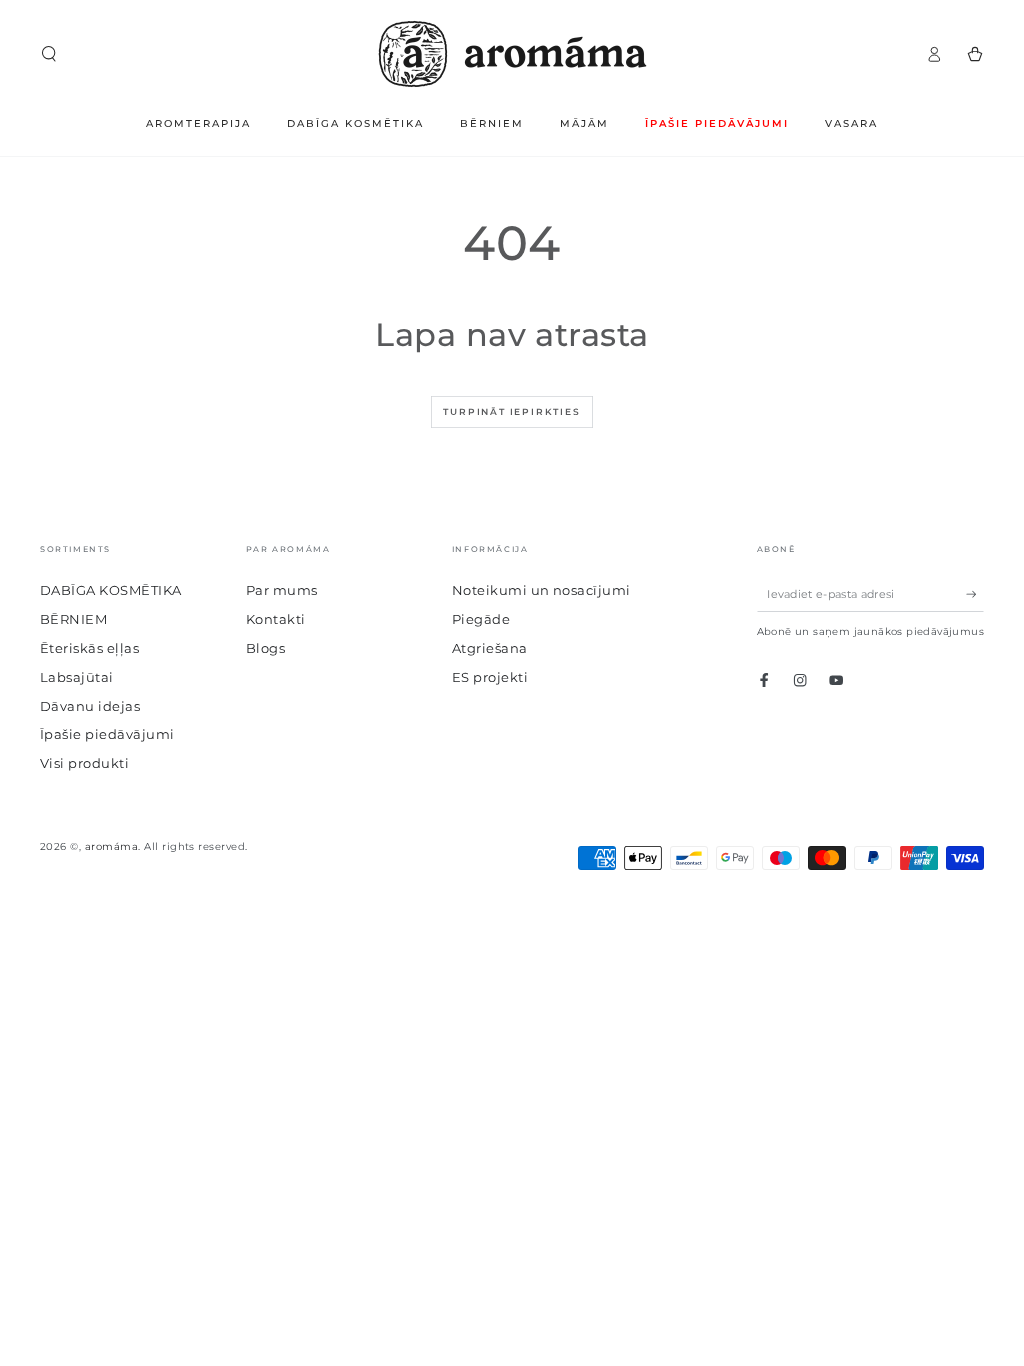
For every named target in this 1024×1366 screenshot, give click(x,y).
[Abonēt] (975, 593)
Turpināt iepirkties (511, 411)
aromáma (111, 846)
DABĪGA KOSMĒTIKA (111, 590)
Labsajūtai (77, 677)
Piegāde (481, 619)
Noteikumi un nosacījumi (541, 590)
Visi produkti (84, 763)
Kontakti (276, 619)
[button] (49, 53)
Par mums (282, 590)
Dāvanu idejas (90, 706)
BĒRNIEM (73, 619)
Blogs (265, 648)
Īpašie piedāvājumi (107, 734)
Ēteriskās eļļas (89, 648)
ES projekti (490, 677)
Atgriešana (490, 648)
